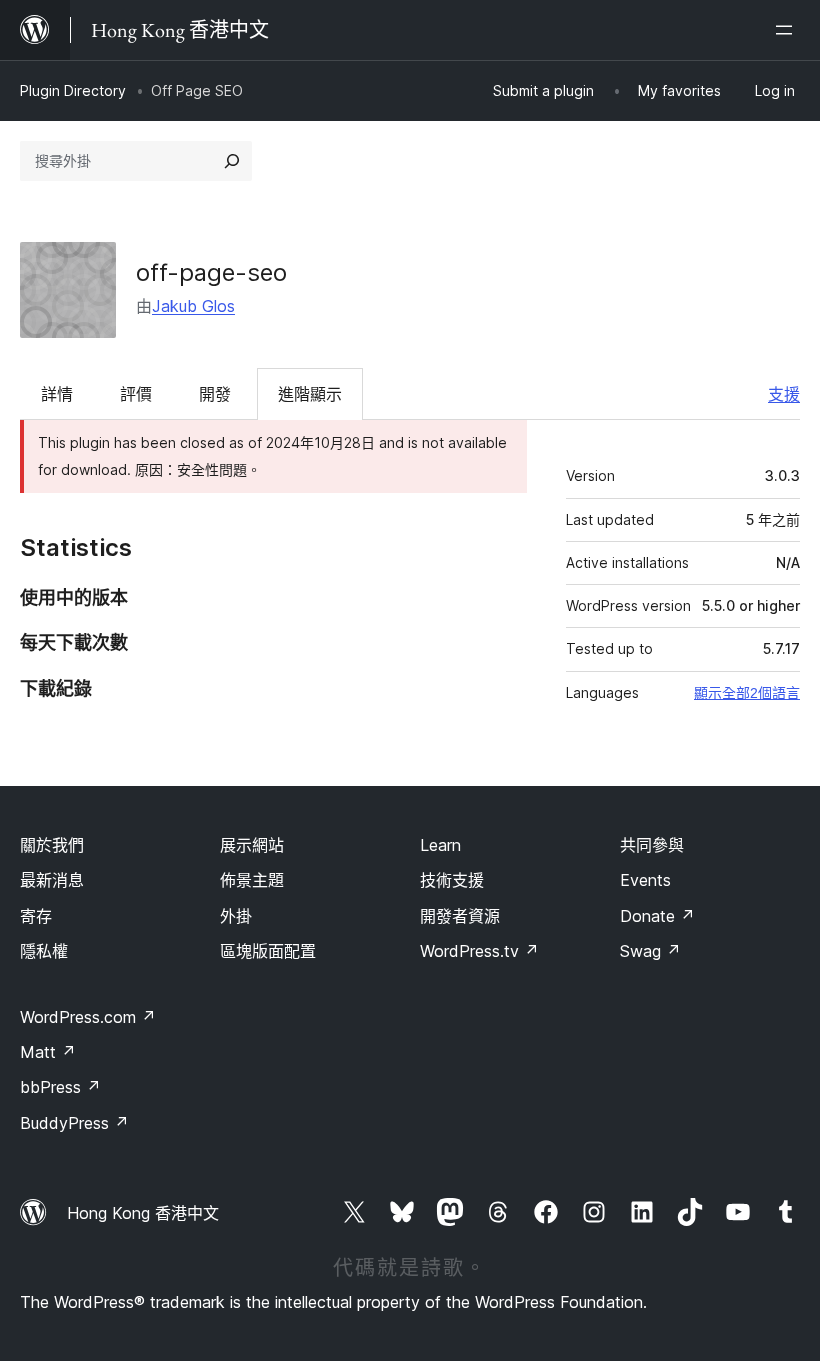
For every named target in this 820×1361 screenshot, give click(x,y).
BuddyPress (74, 1123)
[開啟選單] (788, 30)
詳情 (57, 394)
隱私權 (44, 951)
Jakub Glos (193, 306)
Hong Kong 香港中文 (143, 1213)
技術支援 (452, 880)
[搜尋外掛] (232, 161)
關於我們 (52, 845)
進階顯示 (310, 394)
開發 (215, 394)
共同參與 (652, 845)
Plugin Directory (73, 90)
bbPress (60, 1087)
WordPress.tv (479, 951)
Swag (650, 951)
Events (645, 880)
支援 (784, 394)
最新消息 (52, 880)
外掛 (236, 916)
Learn (440, 845)
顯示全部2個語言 (747, 693)
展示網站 (252, 845)
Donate (657, 916)
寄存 (36, 916)
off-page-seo (211, 272)
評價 (136, 394)
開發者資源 (460, 916)
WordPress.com (88, 1017)
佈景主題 (252, 880)
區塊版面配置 (268, 951)
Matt (48, 1052)
